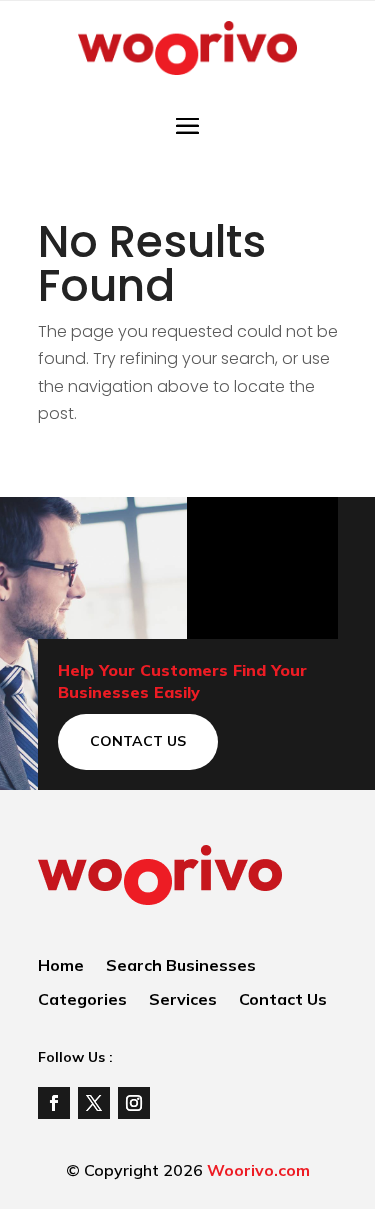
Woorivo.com (258, 1170)
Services (183, 1000)
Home (61, 966)
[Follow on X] (94, 1103)
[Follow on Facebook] (54, 1103)
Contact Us (138, 741)
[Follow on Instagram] (134, 1103)
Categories (82, 1000)
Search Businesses (181, 966)
